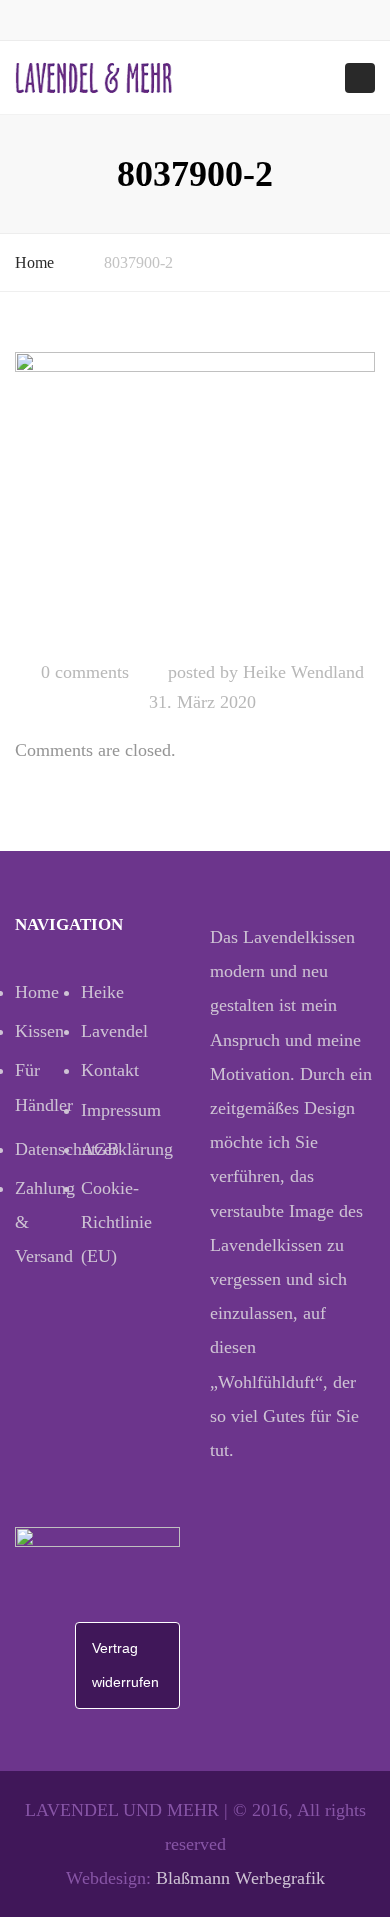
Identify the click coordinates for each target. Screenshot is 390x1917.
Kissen (39, 1031)
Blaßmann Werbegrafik (240, 1878)
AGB (100, 1149)
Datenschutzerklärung (48, 1149)
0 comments (85, 672)
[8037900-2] (195, 497)
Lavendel (114, 1031)
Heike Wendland (303, 672)
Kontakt (110, 1070)
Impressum (114, 1110)
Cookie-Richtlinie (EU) (114, 1222)
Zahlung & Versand (45, 1222)
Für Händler (44, 1087)
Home (34, 262)
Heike (102, 992)
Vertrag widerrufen (125, 1665)
